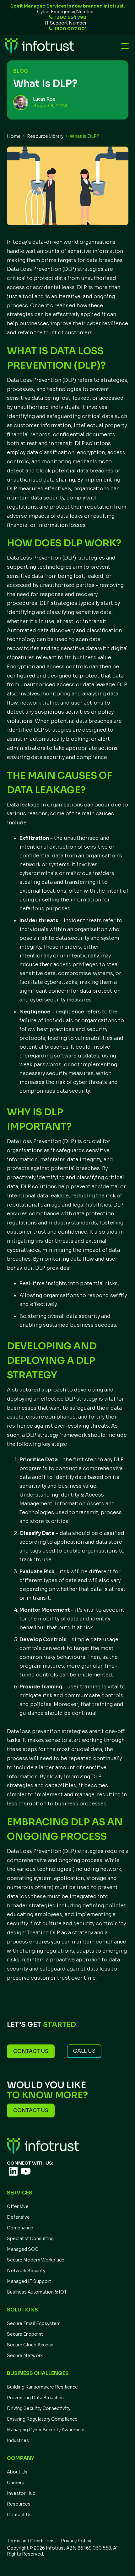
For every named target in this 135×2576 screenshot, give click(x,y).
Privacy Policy (76, 2541)
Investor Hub (21, 2493)
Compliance (20, 2228)
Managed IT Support (29, 2281)
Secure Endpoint (25, 2334)
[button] (124, 46)
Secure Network (25, 2356)
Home (14, 136)
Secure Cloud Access (30, 2345)
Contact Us (19, 2515)
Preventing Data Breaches (35, 2398)
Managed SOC (23, 2249)
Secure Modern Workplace (36, 2260)
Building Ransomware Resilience (42, 2387)
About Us (17, 2472)
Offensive (18, 2206)
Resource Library (45, 136)
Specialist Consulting (30, 2239)
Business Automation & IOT (37, 2292)
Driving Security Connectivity (39, 2408)
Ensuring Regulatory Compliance (42, 2419)
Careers (16, 2483)
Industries (18, 2440)
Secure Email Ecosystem (34, 2323)
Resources (19, 2504)
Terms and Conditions (31, 2541)
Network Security (26, 2271)
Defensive (18, 2217)
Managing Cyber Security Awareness (46, 2430)
